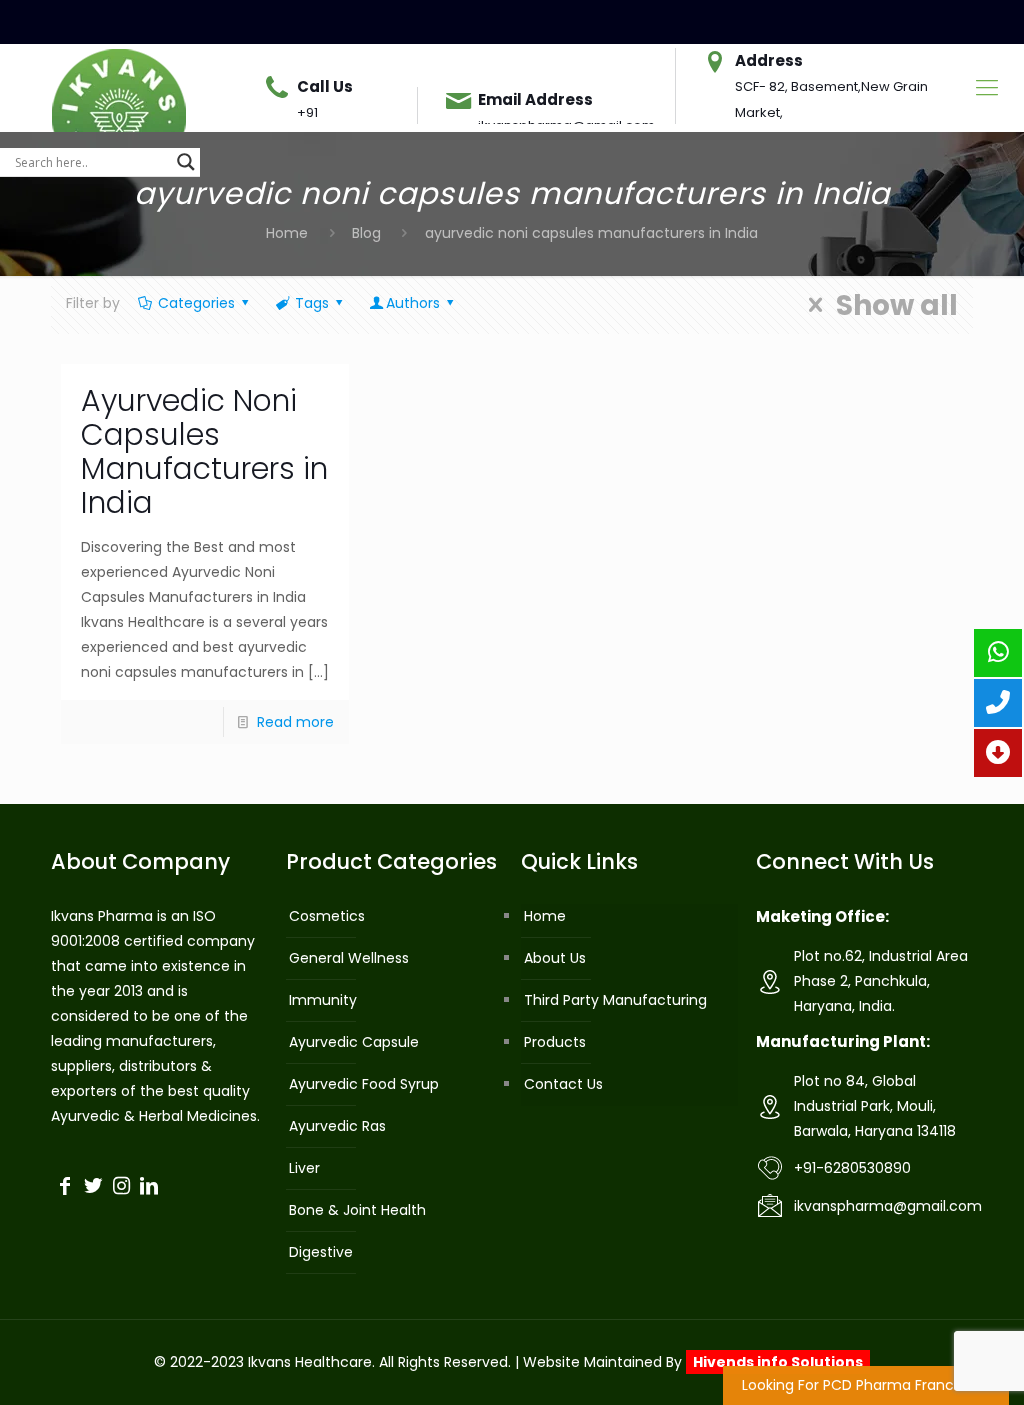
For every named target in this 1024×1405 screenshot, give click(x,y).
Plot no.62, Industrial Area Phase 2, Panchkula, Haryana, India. (881, 981)
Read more (295, 722)
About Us (555, 958)
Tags (312, 303)
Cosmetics (327, 916)
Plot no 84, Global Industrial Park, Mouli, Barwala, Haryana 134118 (875, 1106)
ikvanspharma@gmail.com (888, 1206)
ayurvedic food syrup (364, 1084)
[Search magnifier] (186, 162)
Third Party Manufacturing (615, 1000)
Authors (413, 303)
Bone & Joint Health (357, 1210)
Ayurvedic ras (337, 1126)
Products (555, 1042)
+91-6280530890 (852, 1168)
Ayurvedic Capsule (354, 1042)
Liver (304, 1168)
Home (287, 233)
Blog (366, 233)
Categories (196, 303)
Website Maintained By (693, 1362)
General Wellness (349, 958)
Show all (896, 305)
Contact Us (563, 1084)
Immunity (323, 1000)
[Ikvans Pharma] (119, 88)
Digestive (321, 1252)
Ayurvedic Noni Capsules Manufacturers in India (204, 451)
